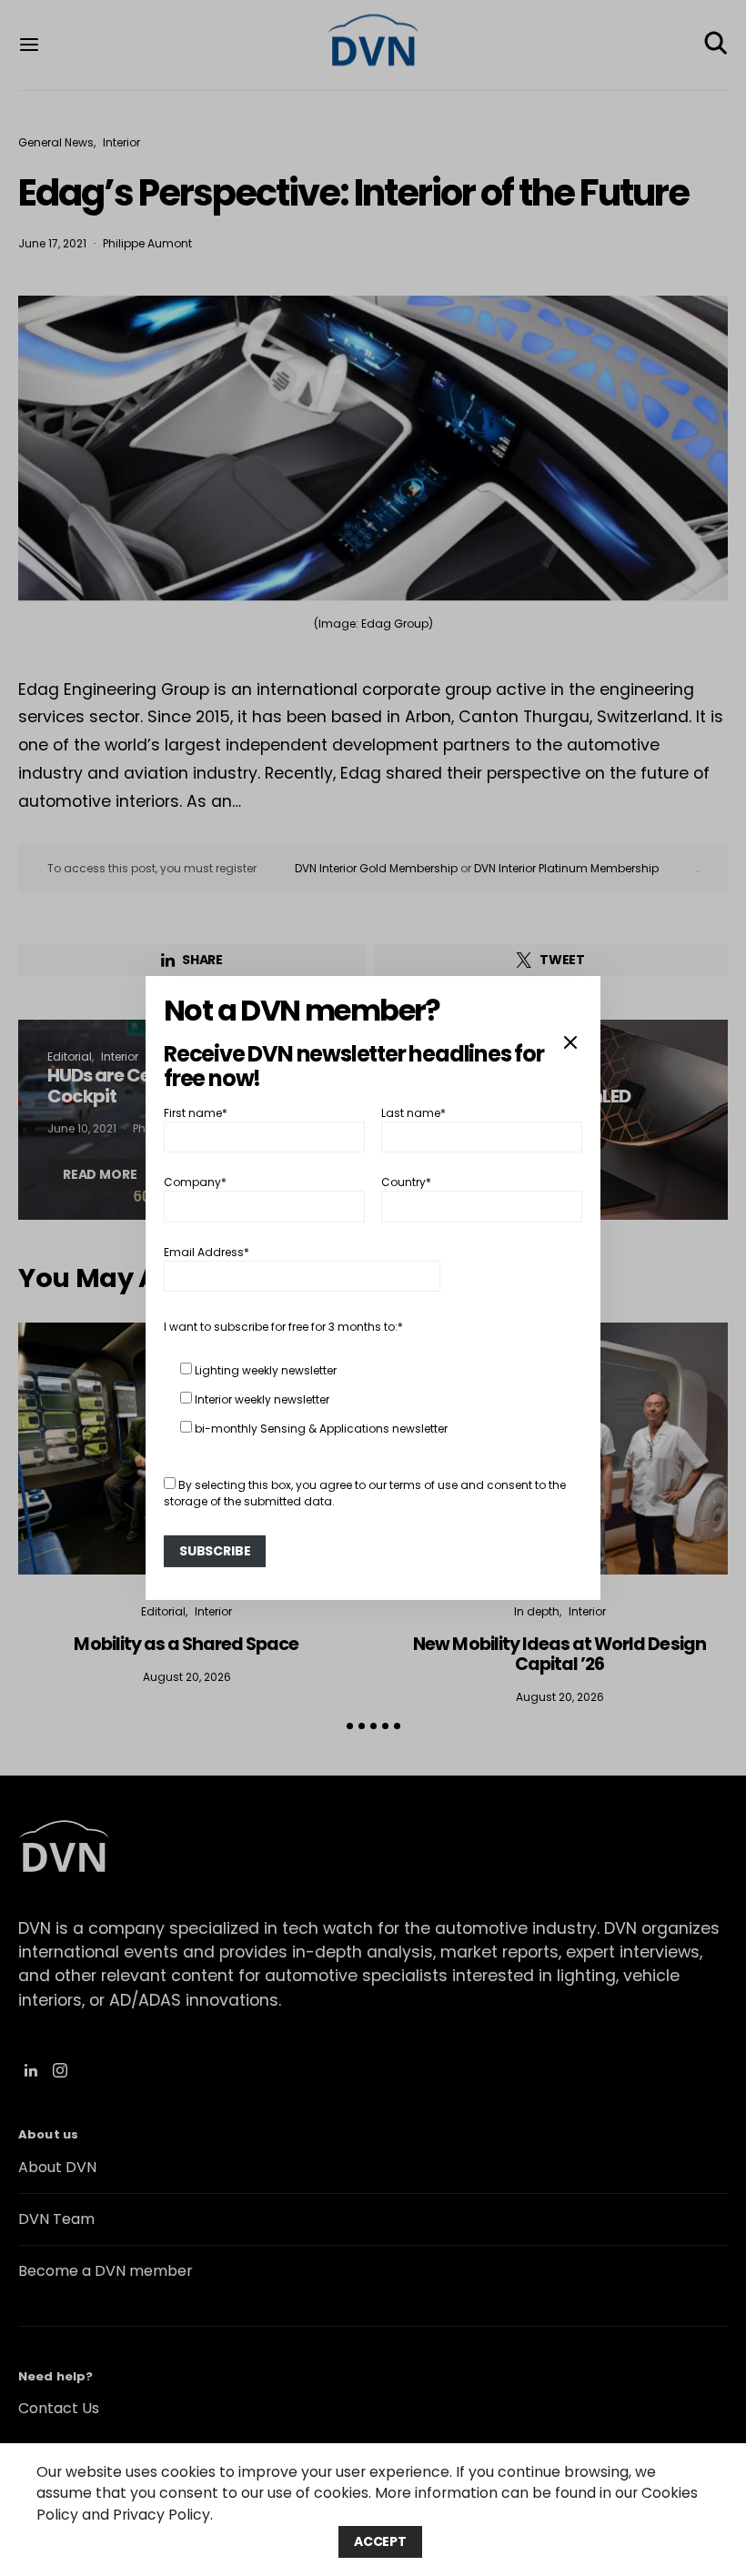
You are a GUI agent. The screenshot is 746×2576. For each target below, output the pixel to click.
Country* (406, 1182)
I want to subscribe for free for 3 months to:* (283, 1327)
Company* (195, 1182)
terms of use (423, 1485)
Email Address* (207, 1252)
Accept (380, 2541)
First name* (196, 1113)
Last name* (413, 1113)
